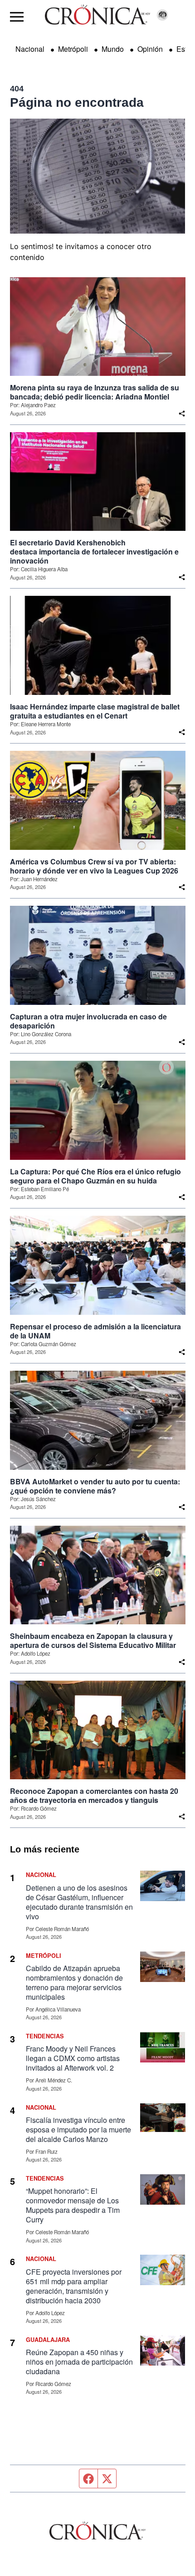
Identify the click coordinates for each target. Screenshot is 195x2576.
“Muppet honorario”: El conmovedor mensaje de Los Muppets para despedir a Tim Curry (73, 2205)
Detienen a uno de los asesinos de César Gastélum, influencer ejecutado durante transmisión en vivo (79, 1902)
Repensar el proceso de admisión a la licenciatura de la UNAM (95, 1331)
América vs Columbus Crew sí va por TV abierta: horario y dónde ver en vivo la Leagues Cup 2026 (94, 866)
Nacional (30, 49)
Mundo (113, 49)
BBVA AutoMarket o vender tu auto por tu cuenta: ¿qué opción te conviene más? (95, 1486)
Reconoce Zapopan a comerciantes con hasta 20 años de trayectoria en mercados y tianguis (94, 1796)
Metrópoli (73, 49)
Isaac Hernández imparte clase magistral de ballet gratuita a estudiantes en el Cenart (95, 711)
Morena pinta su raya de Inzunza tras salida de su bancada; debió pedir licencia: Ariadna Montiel (95, 392)
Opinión (150, 49)
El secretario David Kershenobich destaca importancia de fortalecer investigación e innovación (94, 552)
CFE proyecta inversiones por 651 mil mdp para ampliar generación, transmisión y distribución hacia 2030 (74, 2286)
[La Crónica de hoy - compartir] (182, 414)
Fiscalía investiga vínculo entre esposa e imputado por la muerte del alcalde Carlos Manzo (78, 2129)
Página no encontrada (77, 102)
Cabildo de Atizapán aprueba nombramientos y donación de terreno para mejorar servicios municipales (74, 1982)
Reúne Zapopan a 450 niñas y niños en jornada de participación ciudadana (79, 2362)
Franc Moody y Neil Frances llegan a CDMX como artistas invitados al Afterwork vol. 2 (73, 2058)
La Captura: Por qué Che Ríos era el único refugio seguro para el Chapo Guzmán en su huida (95, 1176)
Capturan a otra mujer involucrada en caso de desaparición (88, 1021)
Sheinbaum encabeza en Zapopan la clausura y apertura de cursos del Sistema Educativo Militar (93, 1641)
